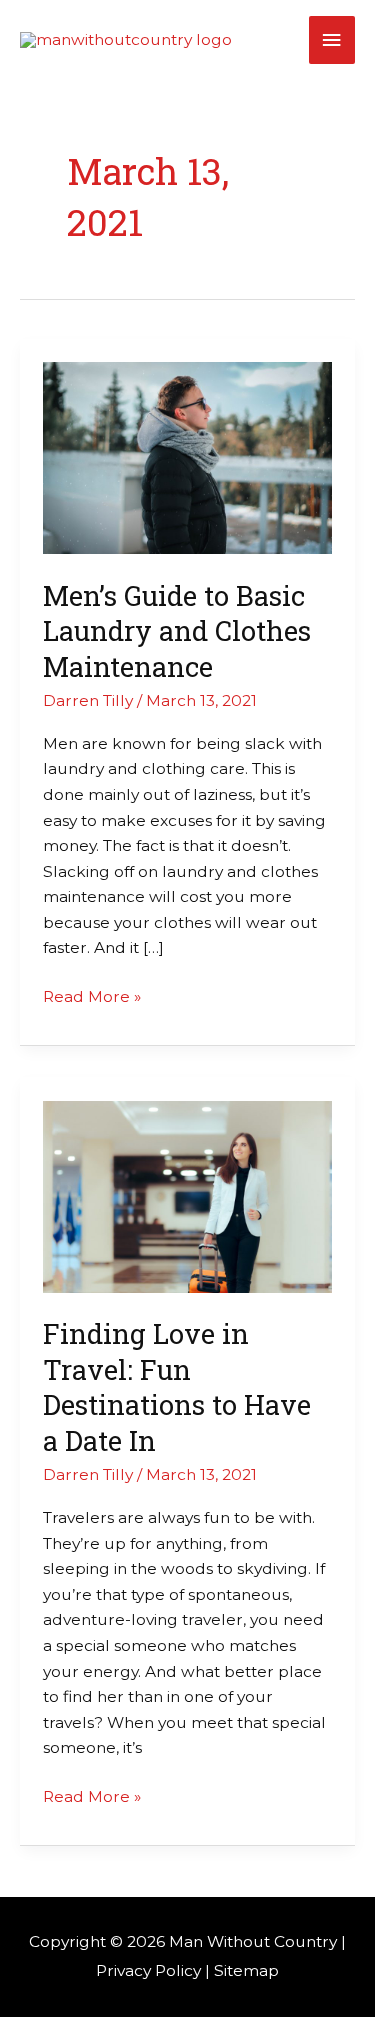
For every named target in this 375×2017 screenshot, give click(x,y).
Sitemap (246, 1970)
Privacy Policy (148, 1970)
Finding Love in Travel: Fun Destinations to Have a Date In (177, 1386)
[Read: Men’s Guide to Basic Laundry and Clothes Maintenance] (187, 456)
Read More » (92, 995)
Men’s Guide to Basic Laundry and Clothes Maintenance (177, 630)
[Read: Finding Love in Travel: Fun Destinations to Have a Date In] (187, 1195)
